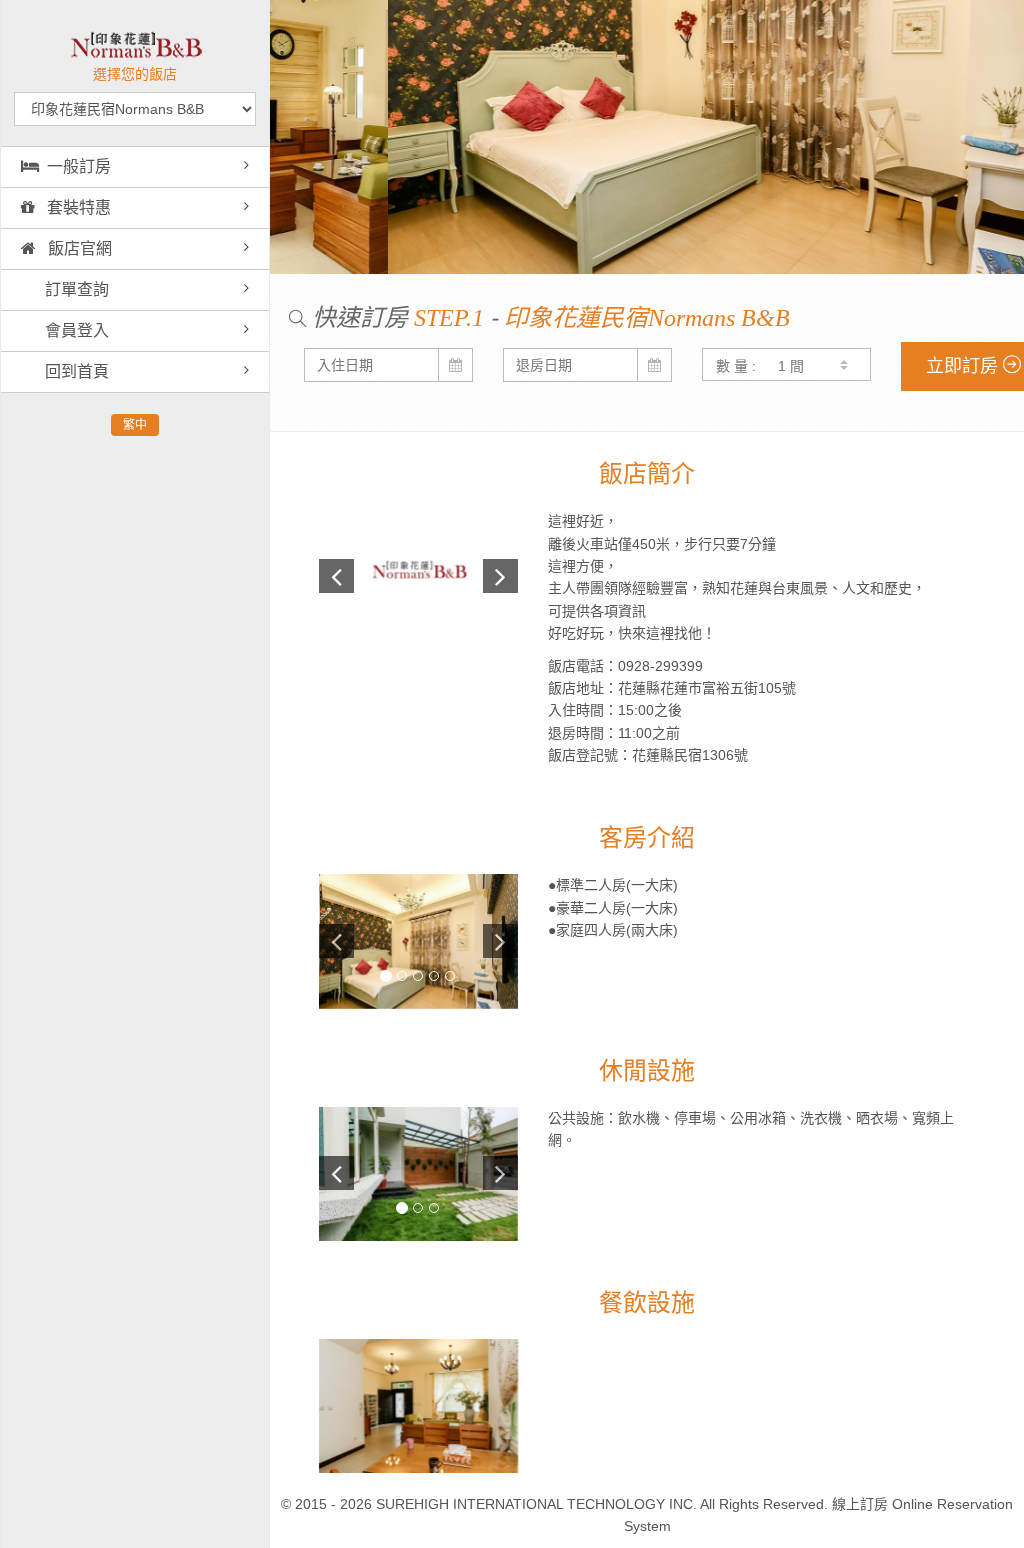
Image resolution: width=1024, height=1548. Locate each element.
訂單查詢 (75, 289)
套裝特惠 (77, 207)
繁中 (135, 425)
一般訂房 (79, 166)
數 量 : (736, 366)
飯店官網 (78, 248)
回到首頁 (75, 371)
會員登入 (75, 330)
